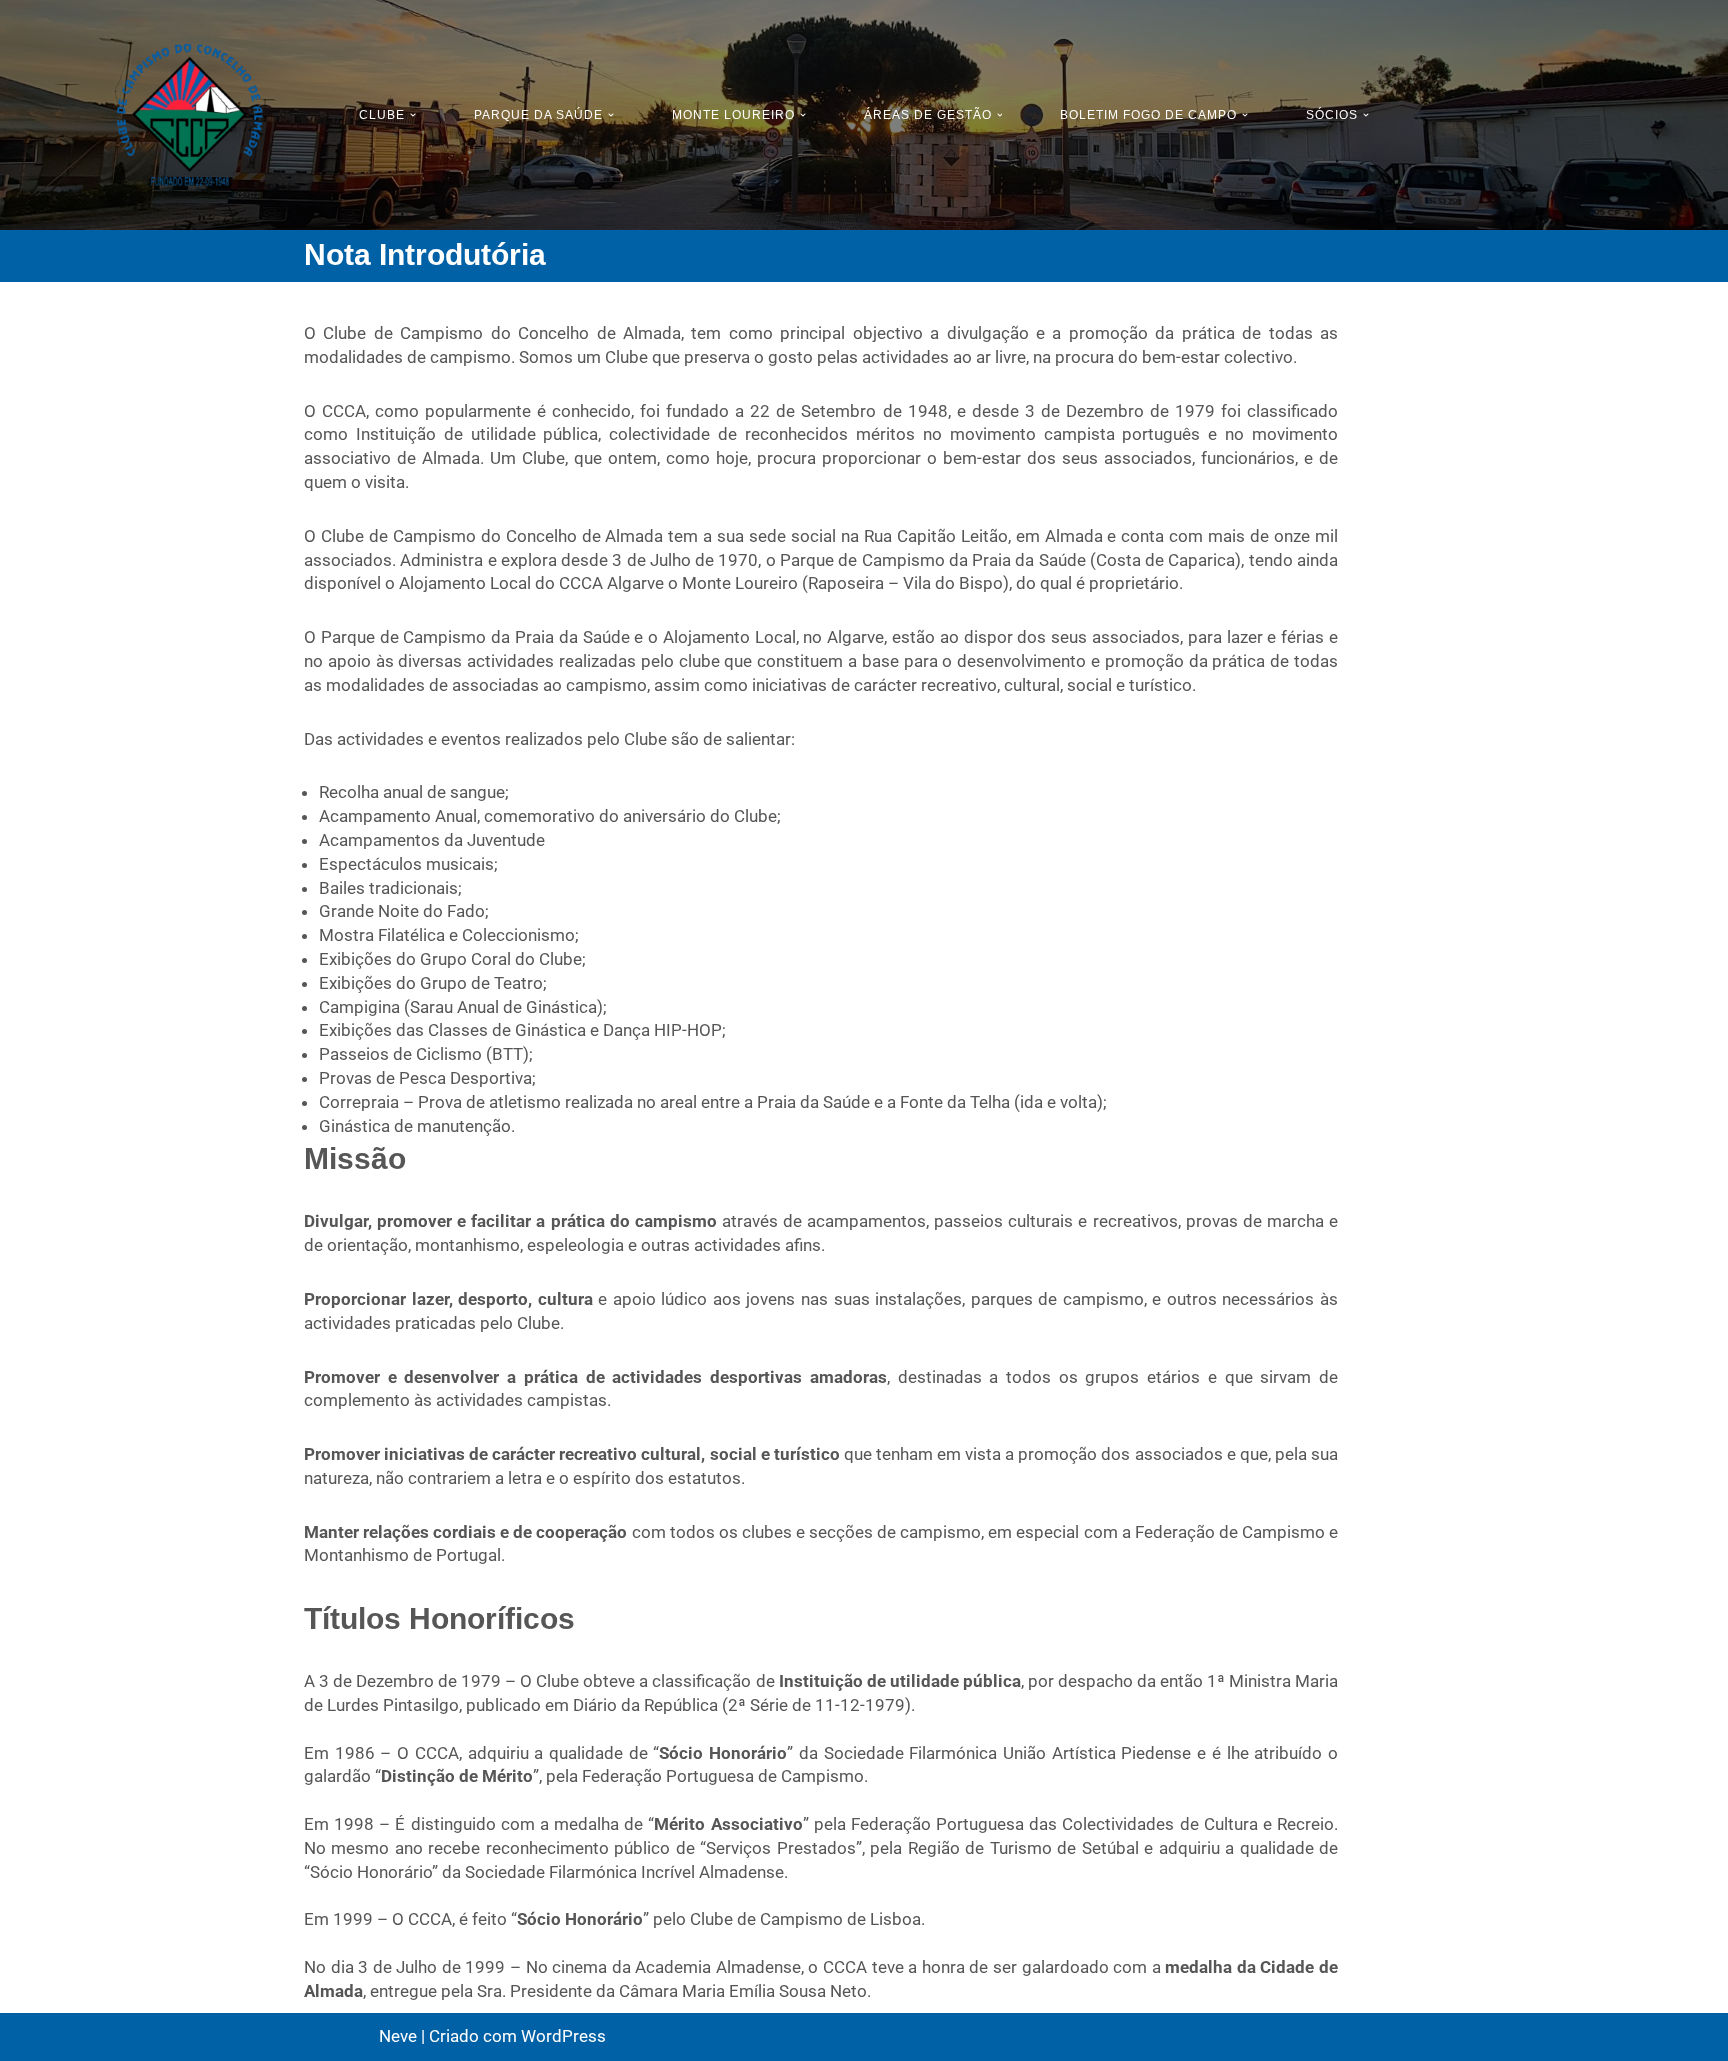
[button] (413, 115)
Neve (398, 2036)
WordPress (563, 2036)
